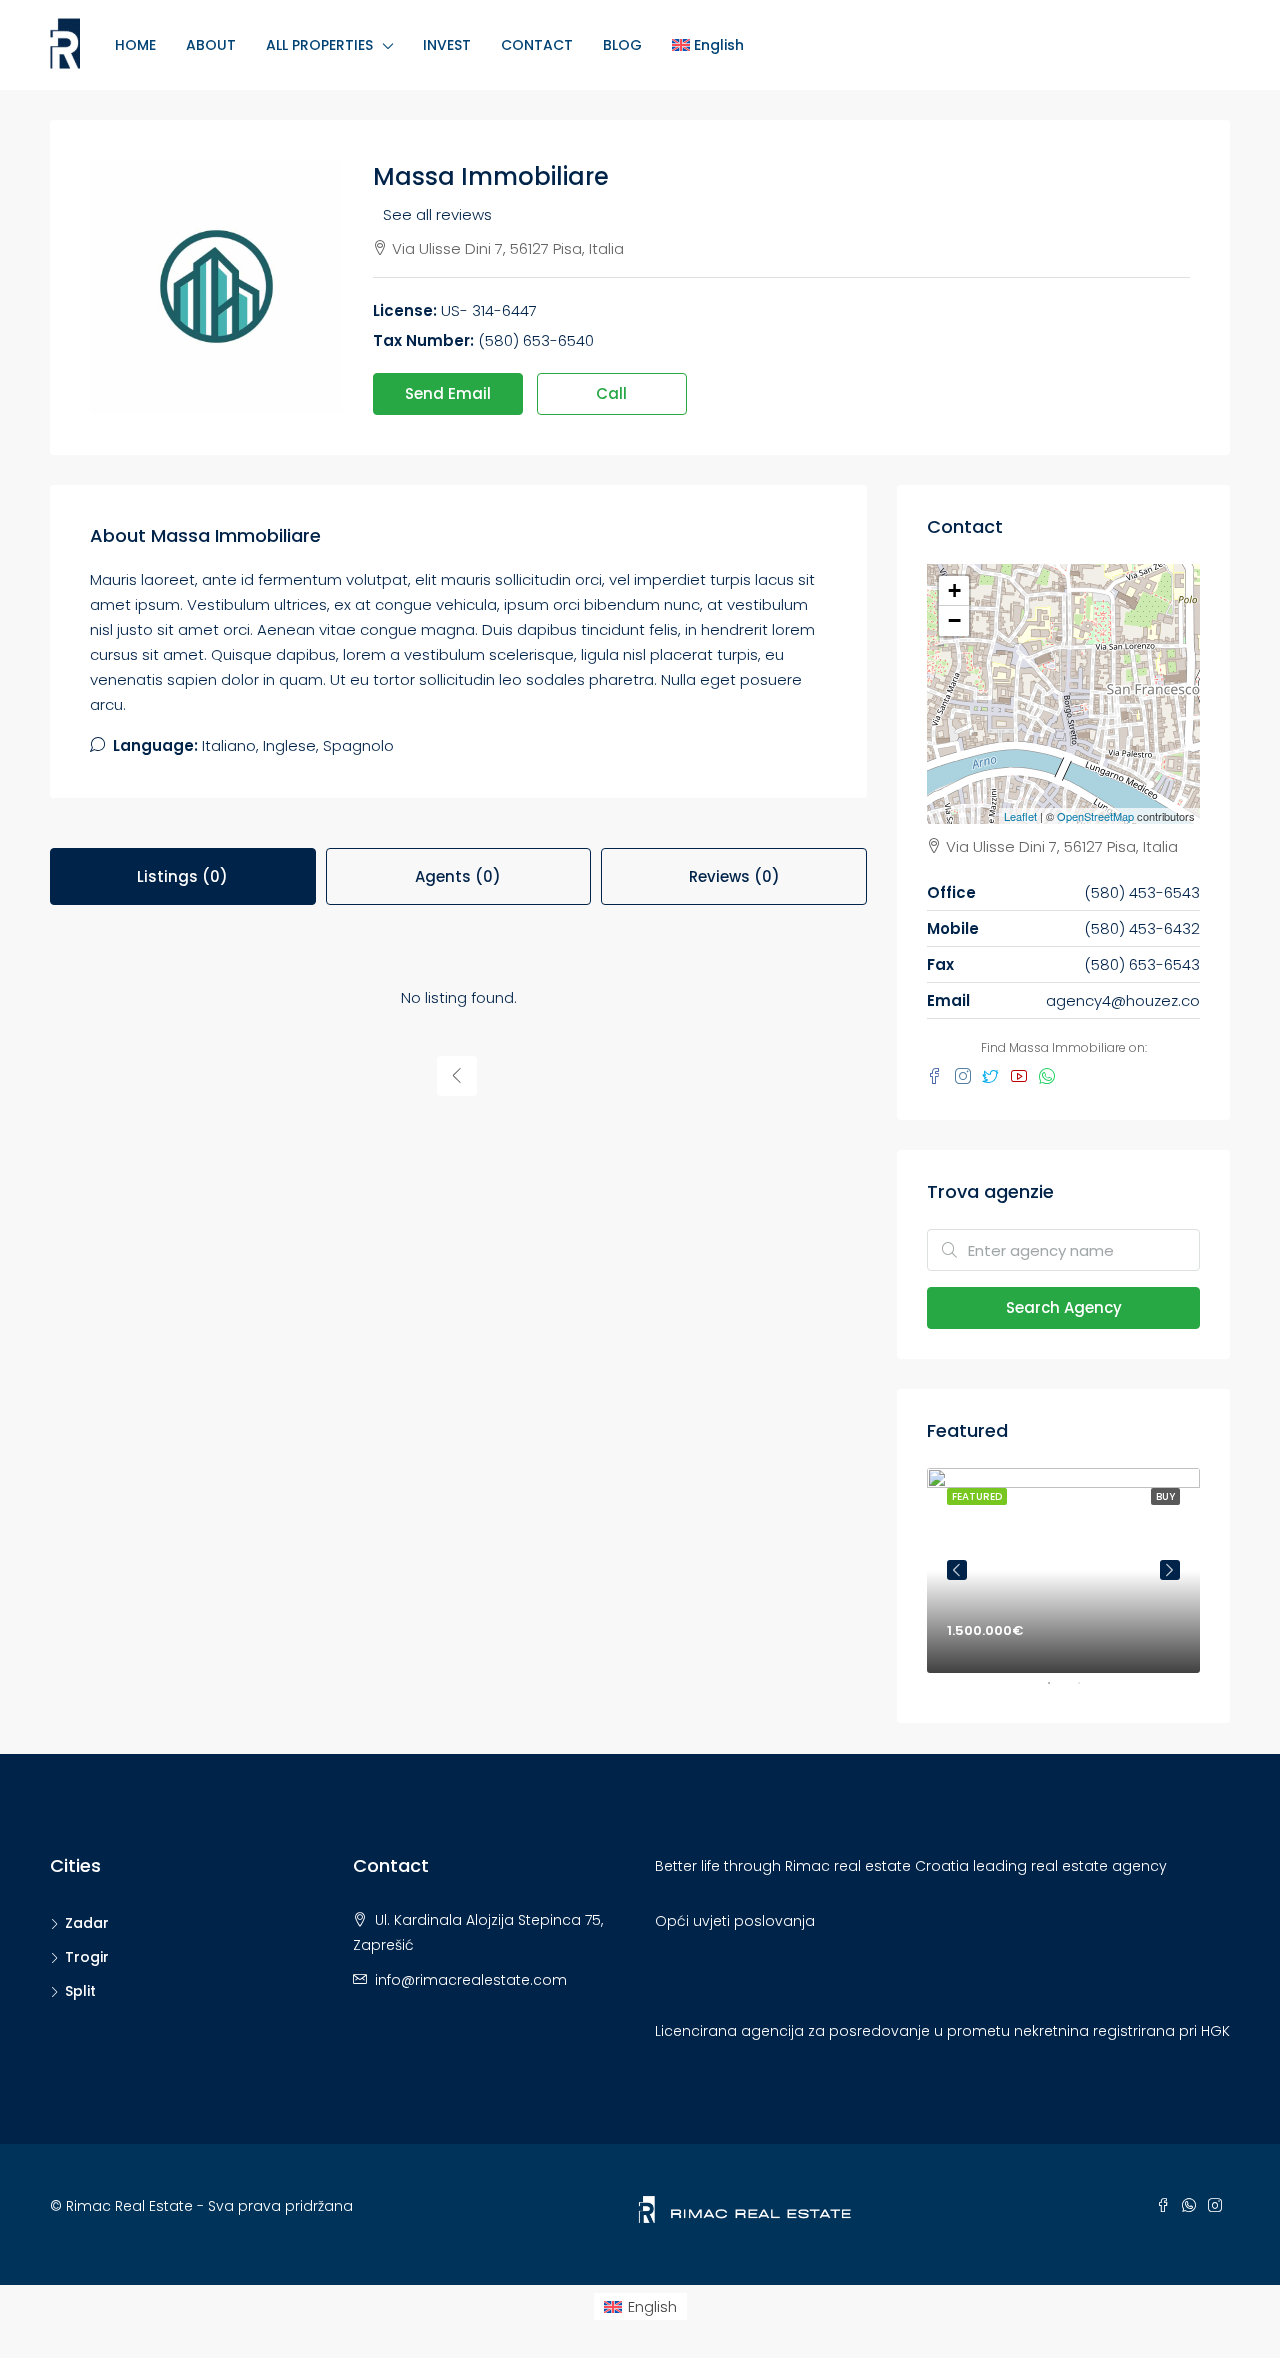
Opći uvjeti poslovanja (735, 1921)
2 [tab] (1089, 1691)
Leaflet (1020, 816)
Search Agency (1064, 1307)
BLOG (622, 45)
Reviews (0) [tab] (734, 876)
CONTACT (537, 45)
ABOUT (211, 45)
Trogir (87, 1957)
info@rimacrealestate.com (471, 1980)
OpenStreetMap (1095, 816)
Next (1170, 1570)
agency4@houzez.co (1123, 1000)
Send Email (448, 393)
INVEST (447, 45)
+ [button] (954, 590)
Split (80, 1991)
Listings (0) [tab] (182, 876)
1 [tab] (1059, 1691)
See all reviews (437, 214)
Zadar (87, 1923)
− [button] (954, 620)
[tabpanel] (1063, 1570)
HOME (135, 45)
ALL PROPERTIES (319, 45)
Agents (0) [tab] (458, 876)
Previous (957, 1570)
